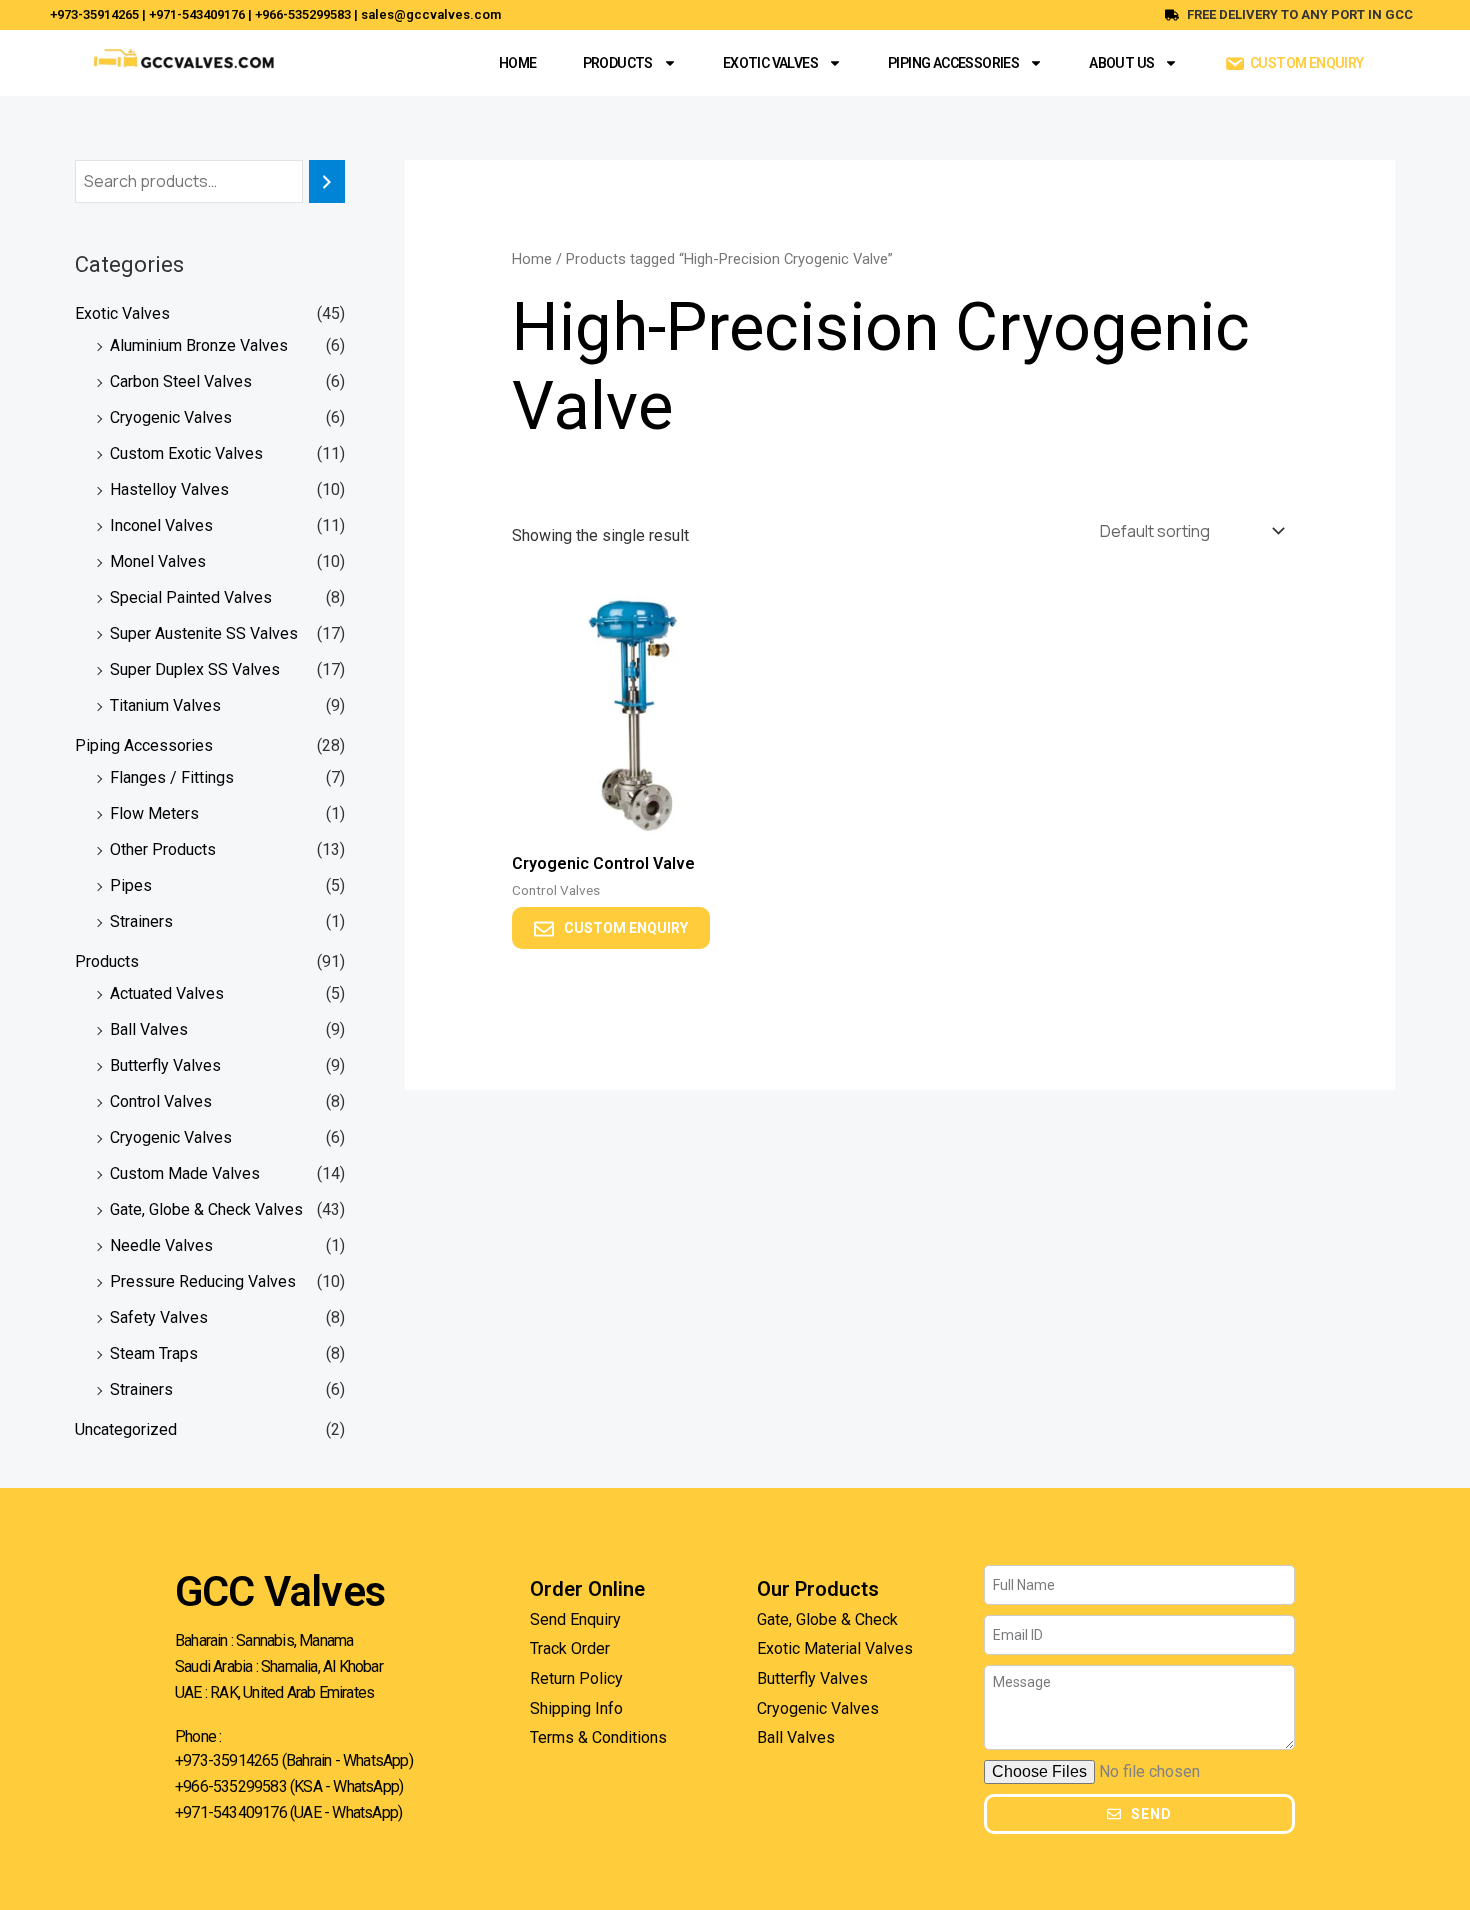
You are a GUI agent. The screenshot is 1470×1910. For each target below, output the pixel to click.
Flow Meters (154, 813)
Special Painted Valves (191, 597)
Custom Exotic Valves (186, 453)
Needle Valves (161, 1245)
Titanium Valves (165, 705)
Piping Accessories (953, 63)
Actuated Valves (167, 993)
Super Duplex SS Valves (195, 669)
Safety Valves (159, 1317)
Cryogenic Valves (171, 417)
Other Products (163, 849)
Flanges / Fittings (172, 777)
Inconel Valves (161, 525)
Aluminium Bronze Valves (199, 345)
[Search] (327, 181)
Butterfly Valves (165, 1065)
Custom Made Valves (185, 1173)
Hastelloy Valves (169, 489)
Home (518, 63)
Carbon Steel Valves (181, 381)
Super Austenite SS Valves (204, 633)
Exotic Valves (770, 63)
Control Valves (161, 1101)
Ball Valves (149, 1029)
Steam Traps (154, 1353)
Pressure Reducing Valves (203, 1281)
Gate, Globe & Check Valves (206, 1209)
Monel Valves (158, 561)
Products (618, 63)
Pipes (131, 885)
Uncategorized (126, 1429)
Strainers (141, 921)
